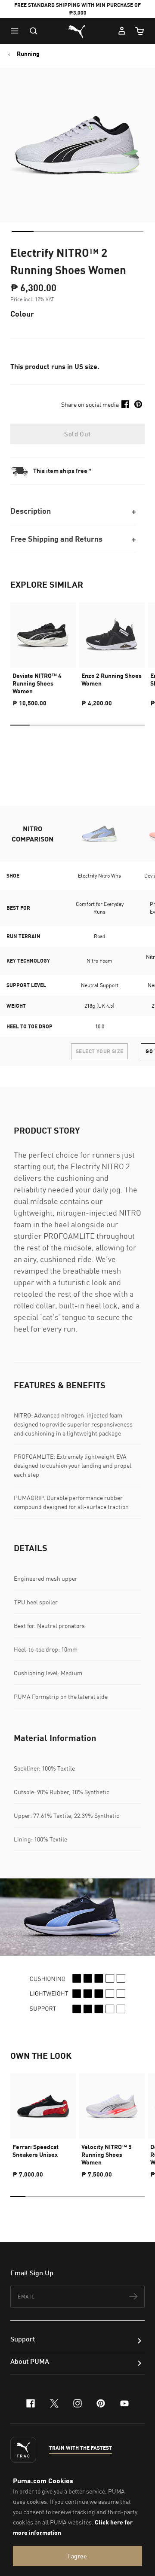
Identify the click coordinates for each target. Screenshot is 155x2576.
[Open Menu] (17, 31)
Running (28, 54)
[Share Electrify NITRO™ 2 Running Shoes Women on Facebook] (125, 404)
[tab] (23, 232)
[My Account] (122, 31)
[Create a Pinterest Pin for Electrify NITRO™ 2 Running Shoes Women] (138, 404)
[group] (43, 651)
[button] (17, 31)
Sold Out (77, 434)
